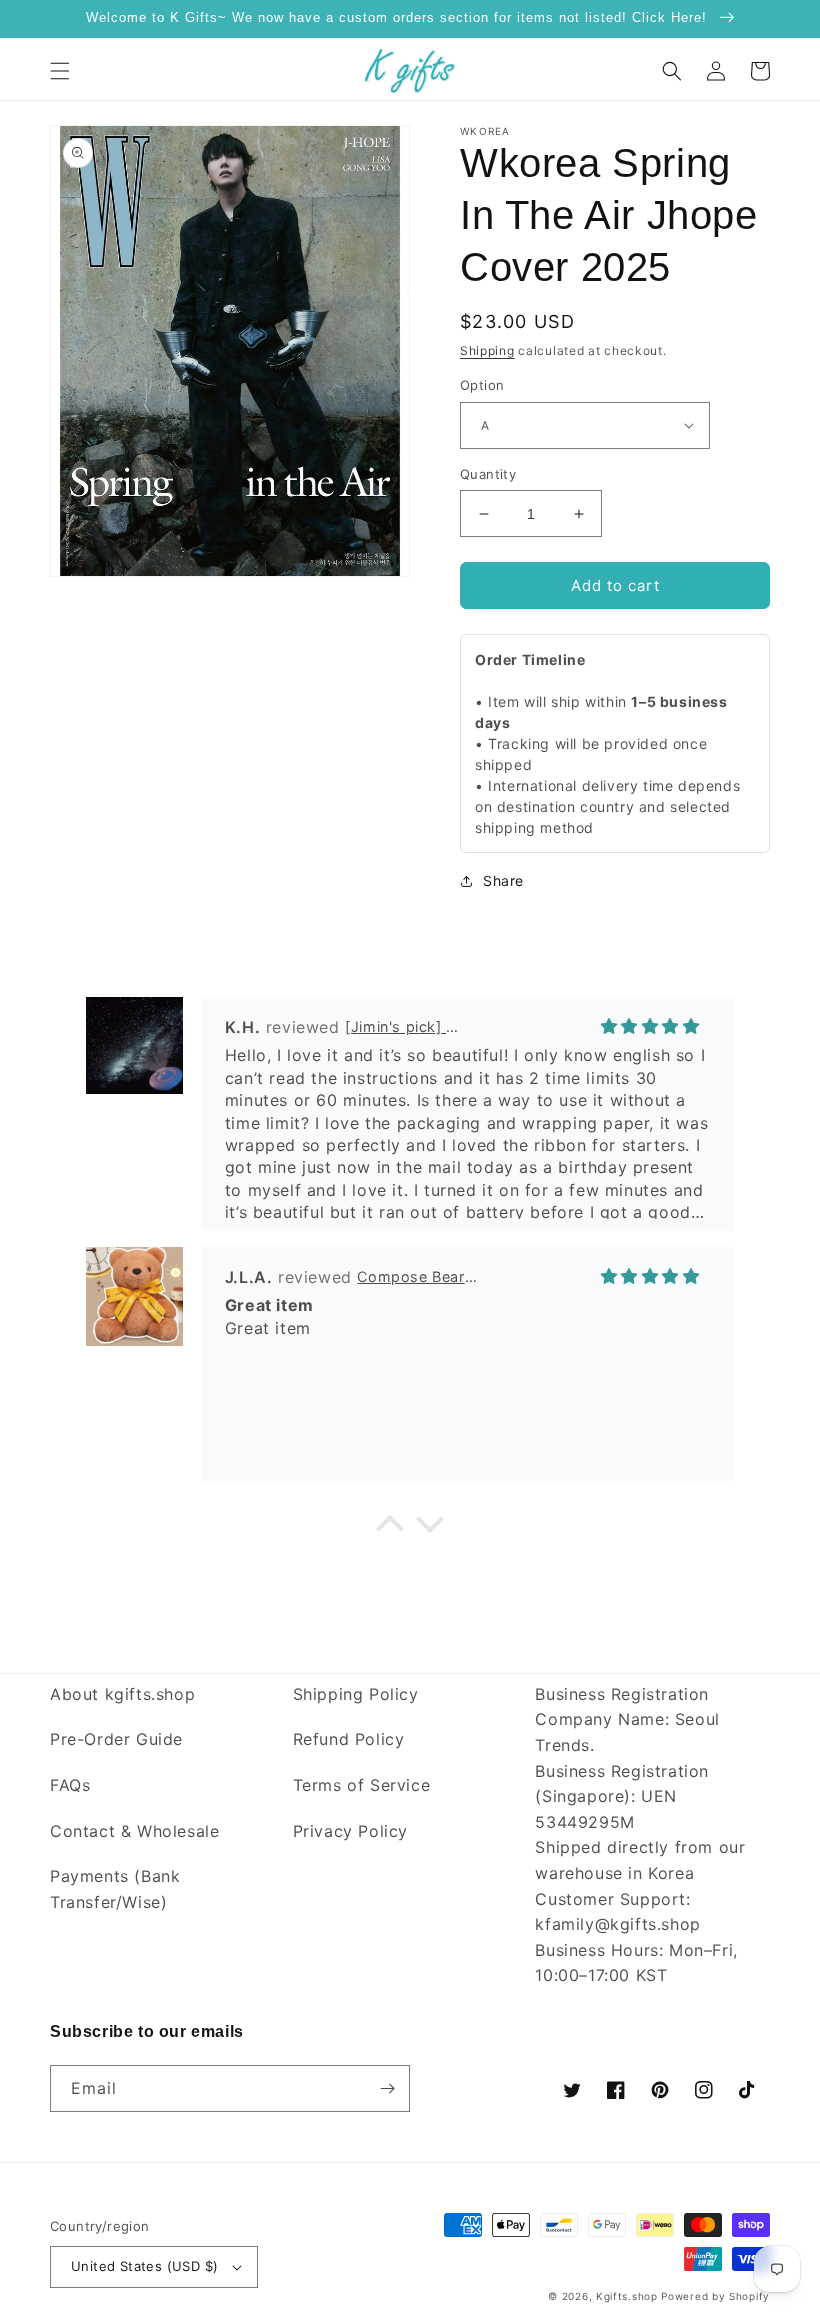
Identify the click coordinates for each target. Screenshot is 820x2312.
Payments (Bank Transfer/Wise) (115, 1889)
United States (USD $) (144, 2266)
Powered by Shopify (715, 2296)
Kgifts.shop (627, 2296)
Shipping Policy (356, 1694)
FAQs (70, 1785)
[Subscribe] (387, 2088)
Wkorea (485, 131)
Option (482, 385)
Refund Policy (349, 1739)
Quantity (488, 474)
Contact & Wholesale (134, 1831)
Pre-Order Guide (116, 1739)
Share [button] (503, 880)
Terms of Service (362, 1785)
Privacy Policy (350, 1831)
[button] (60, 71)
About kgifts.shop (122, 1694)
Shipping (487, 350)
